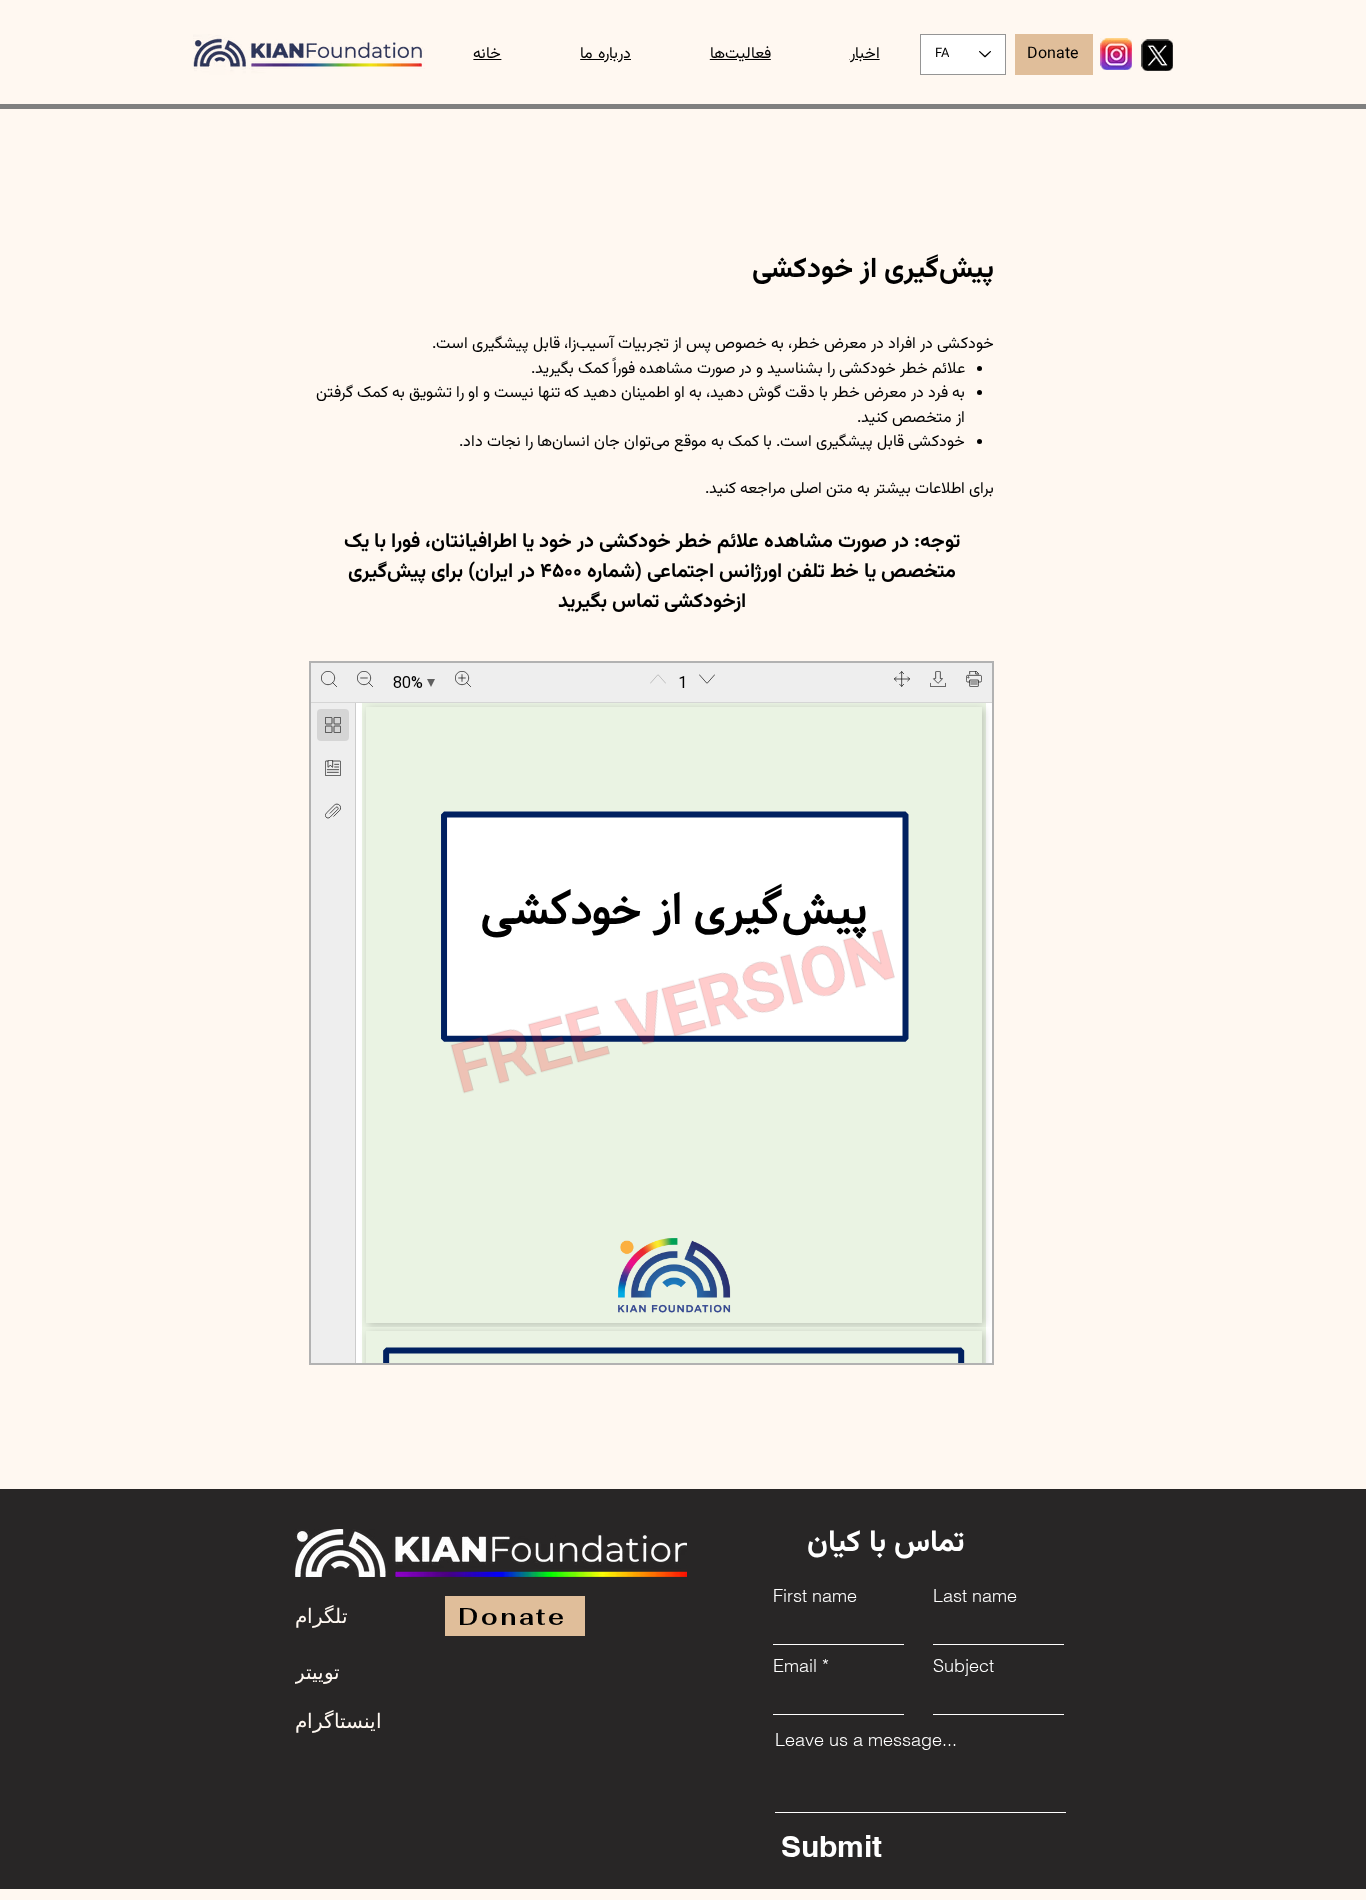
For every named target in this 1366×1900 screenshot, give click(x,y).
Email (795, 1666)
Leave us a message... (866, 1740)
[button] (740, 54)
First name (815, 1596)
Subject (963, 1666)
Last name (975, 1596)
